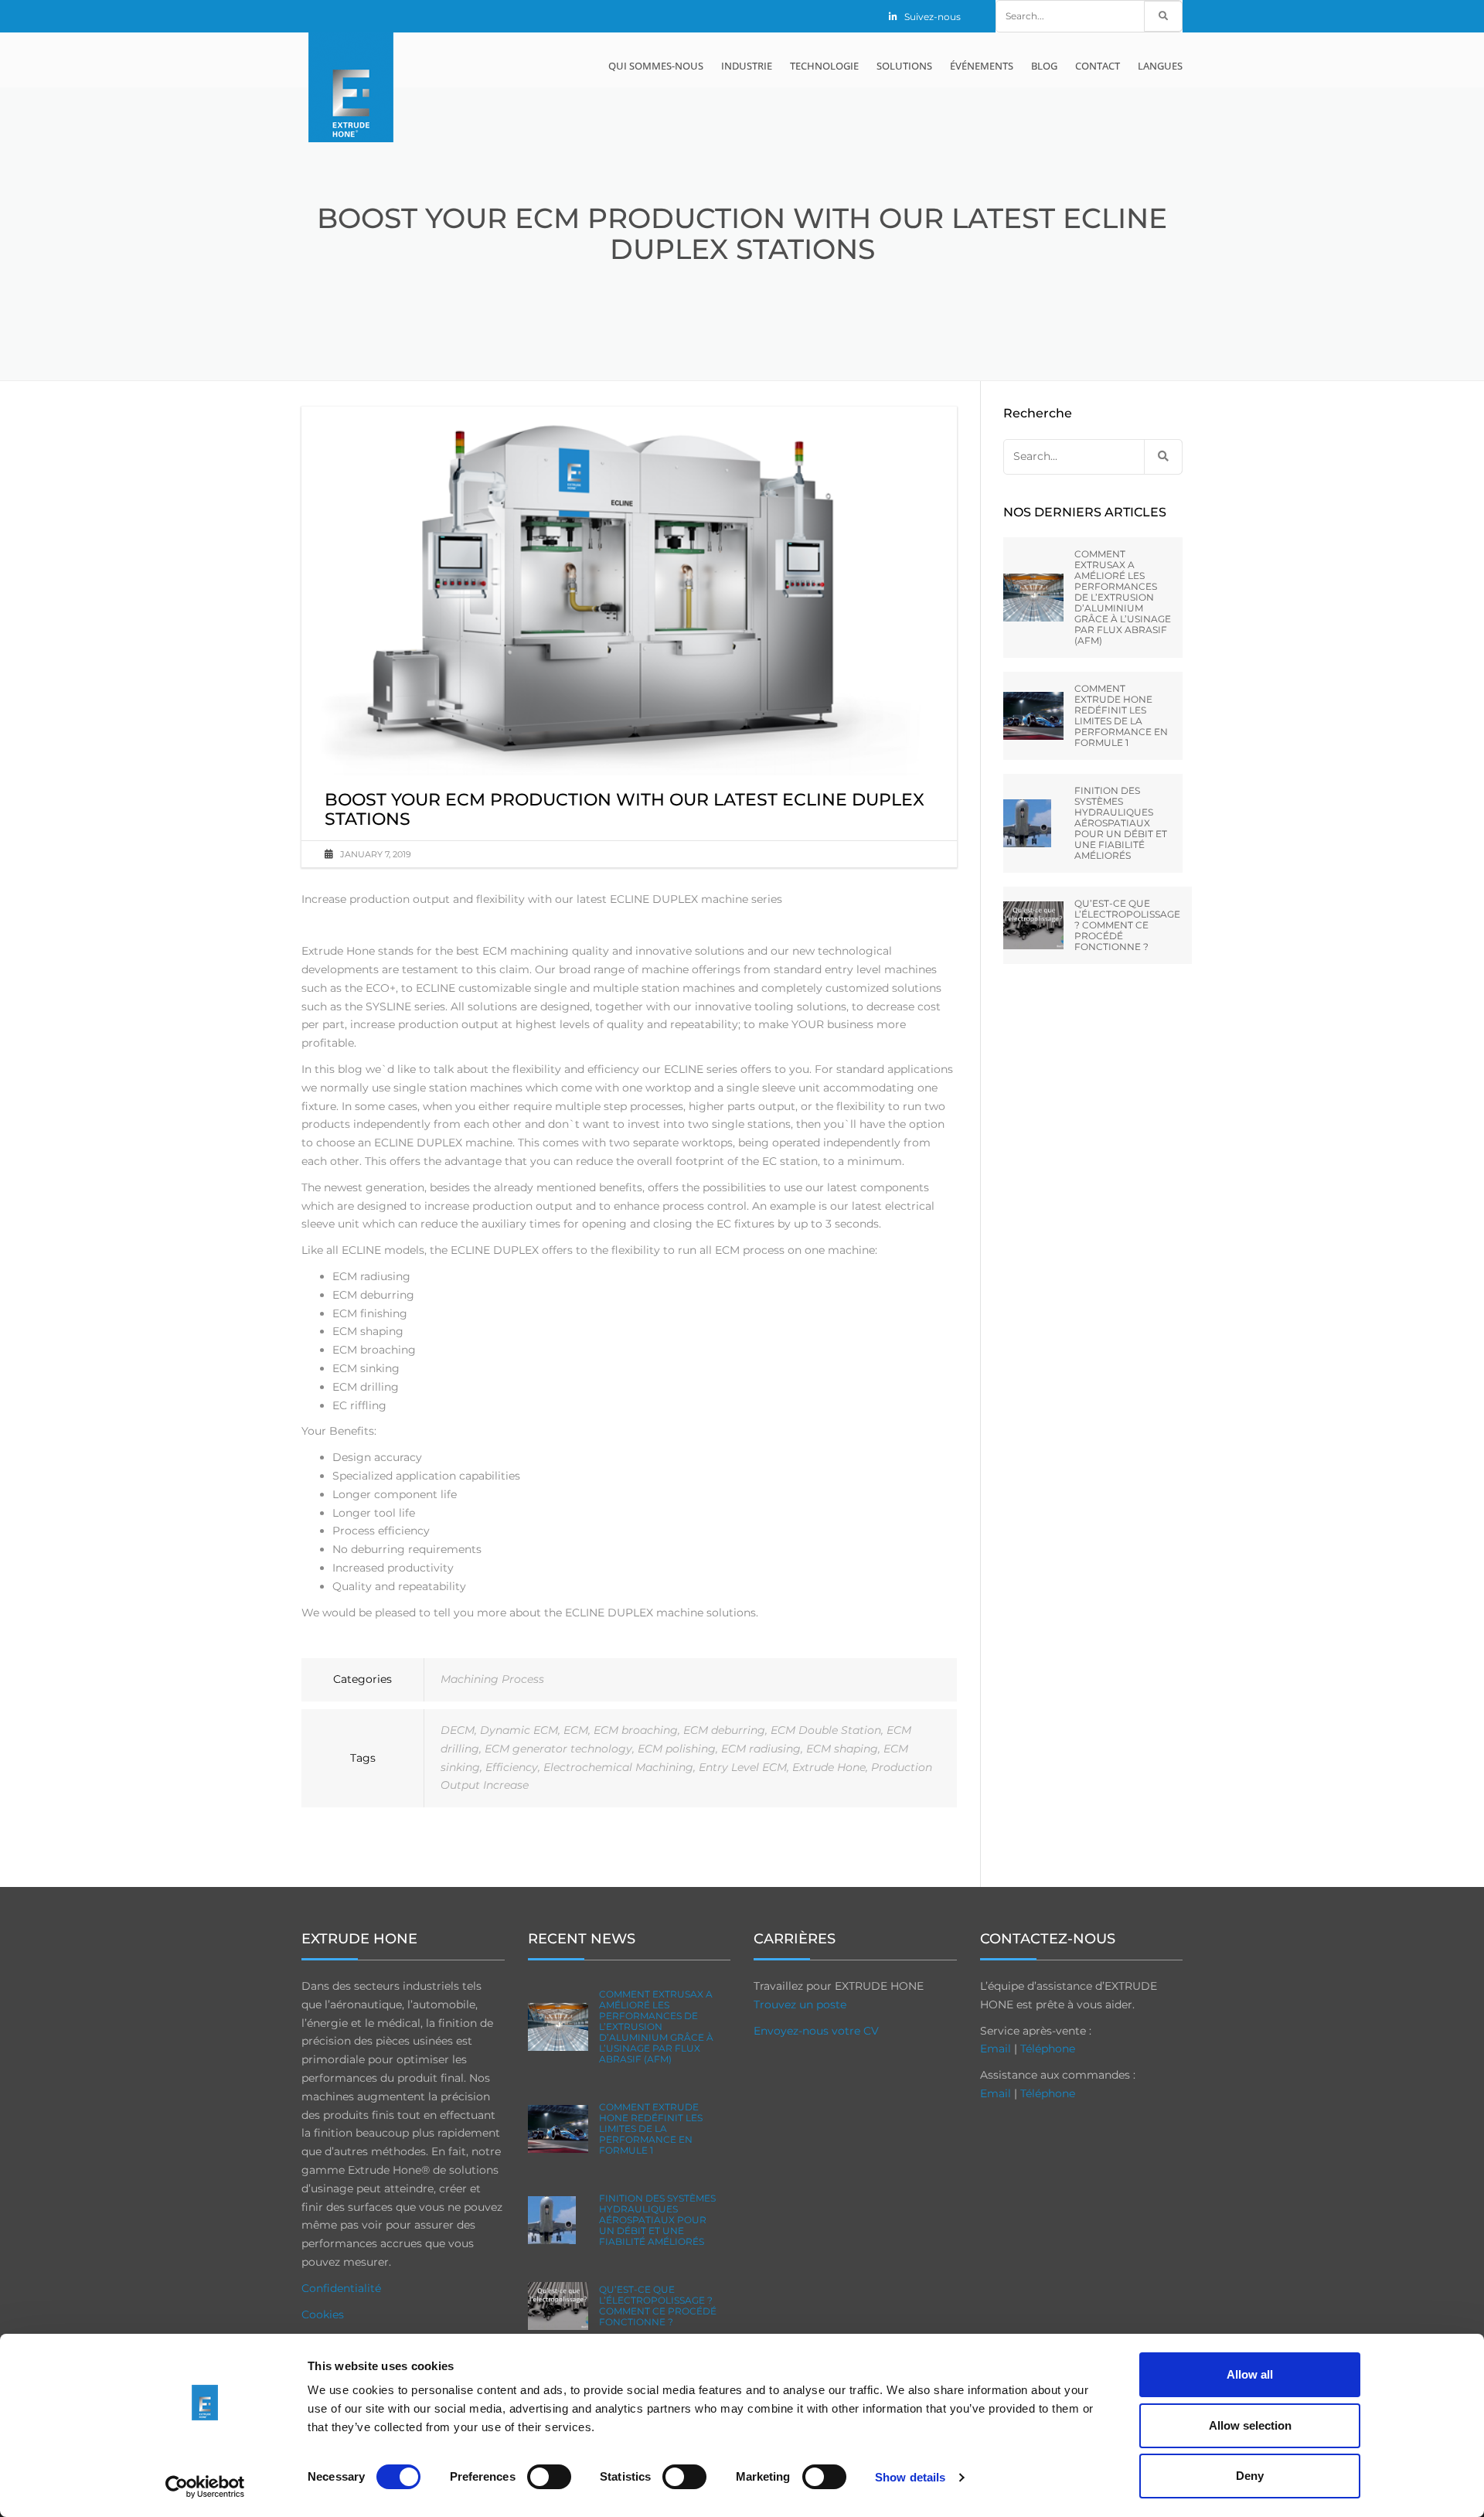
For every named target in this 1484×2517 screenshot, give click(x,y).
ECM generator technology (558, 1749)
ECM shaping (842, 1749)
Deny (1250, 2476)
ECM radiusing (761, 1749)
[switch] (549, 2477)
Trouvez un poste (800, 2004)
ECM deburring (724, 1730)
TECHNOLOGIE (824, 66)
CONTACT (1098, 66)
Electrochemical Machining (618, 1767)
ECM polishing (677, 1749)
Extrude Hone (829, 1767)
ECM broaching (636, 1730)
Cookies (323, 2314)
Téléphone (1048, 2049)
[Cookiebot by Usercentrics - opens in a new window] (205, 2487)
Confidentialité (341, 2288)
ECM (576, 1730)
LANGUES (1160, 66)
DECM (458, 1730)
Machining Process (492, 1679)
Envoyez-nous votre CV (816, 2031)
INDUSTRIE (747, 66)
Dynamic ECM (519, 1730)
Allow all (1250, 2374)
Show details (910, 2477)
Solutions (904, 66)
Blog (1044, 66)
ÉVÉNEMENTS (982, 66)
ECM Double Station (826, 1730)
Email (996, 2049)
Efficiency (512, 1767)
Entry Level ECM (743, 1767)
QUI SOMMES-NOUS (656, 66)
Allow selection (1250, 2425)
